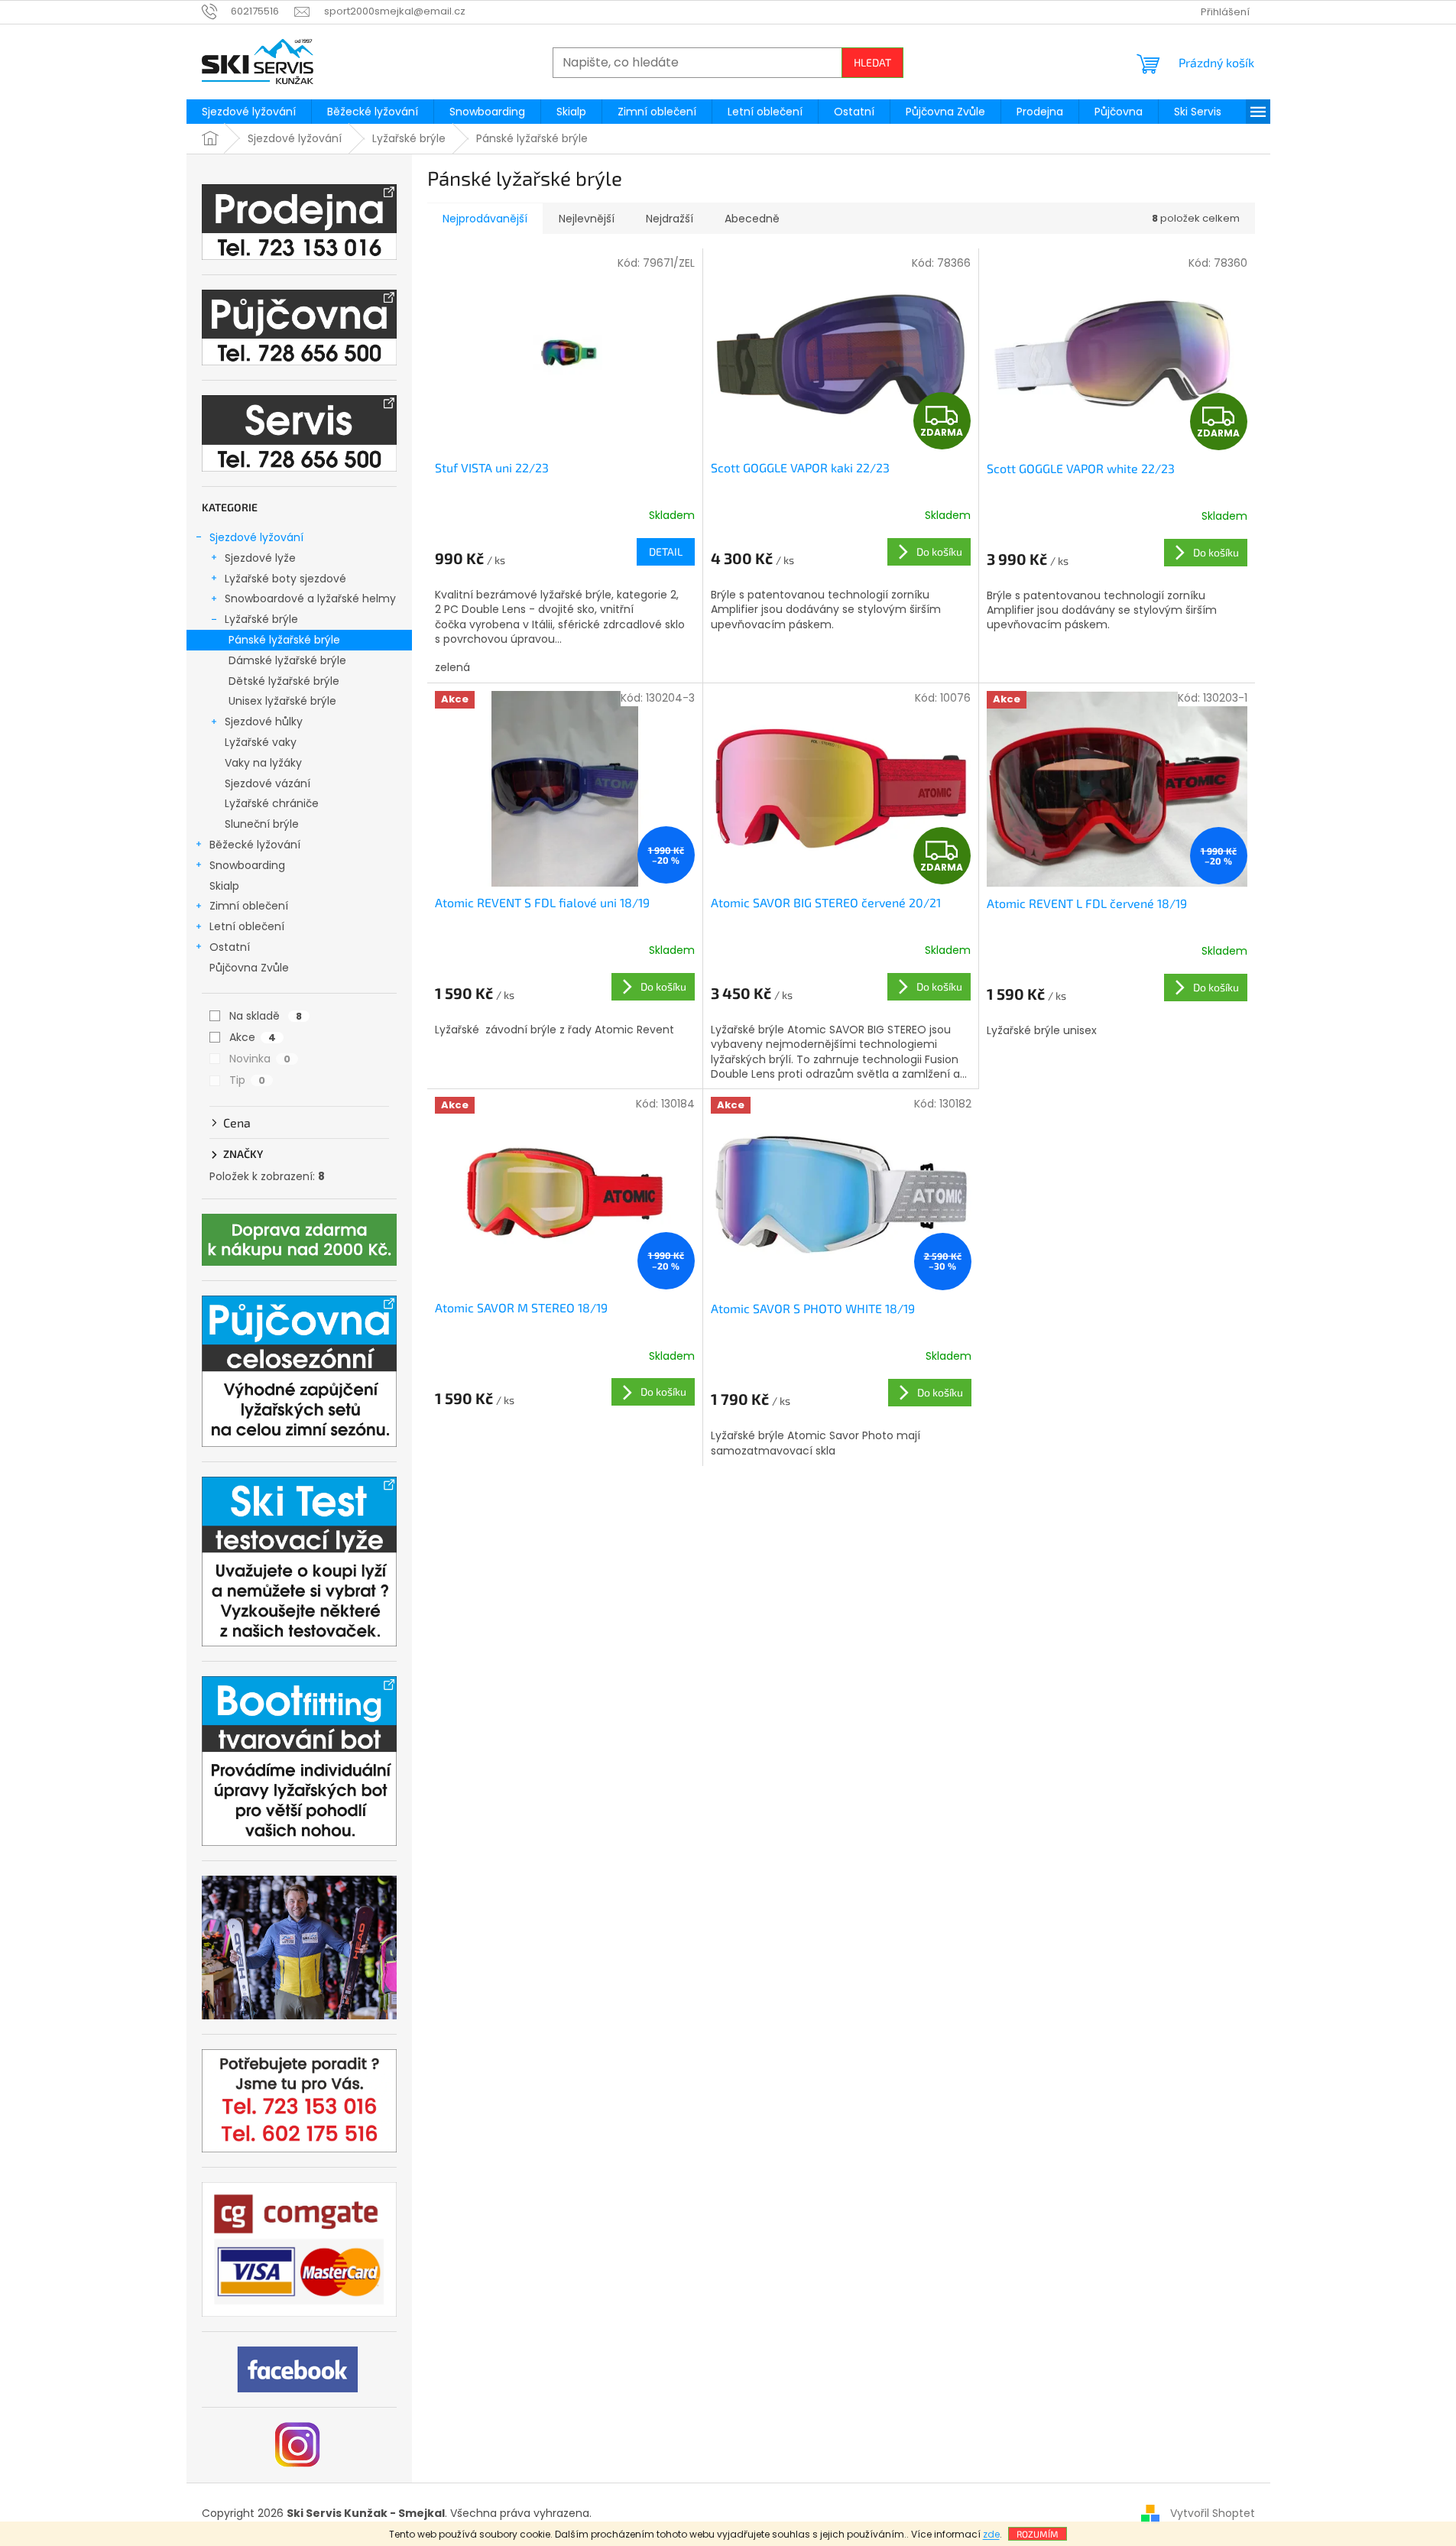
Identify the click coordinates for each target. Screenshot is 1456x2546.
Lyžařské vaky (261, 742)
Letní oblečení (247, 926)
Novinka (260, 1059)
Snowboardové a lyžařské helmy (310, 598)
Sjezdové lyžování (256, 537)
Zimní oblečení (249, 906)
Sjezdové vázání (268, 783)
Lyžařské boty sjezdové (285, 579)
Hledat (872, 62)
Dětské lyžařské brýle (284, 681)
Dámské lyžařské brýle (287, 660)
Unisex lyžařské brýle (282, 701)
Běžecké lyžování (255, 845)
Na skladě (266, 1016)
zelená (452, 667)
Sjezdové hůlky (264, 722)
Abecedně (752, 219)
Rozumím (1038, 2534)
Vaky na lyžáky (263, 763)
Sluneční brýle (262, 824)
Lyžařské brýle (261, 619)
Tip (247, 1080)
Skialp (224, 886)
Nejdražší (670, 219)
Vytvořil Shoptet (1213, 2513)
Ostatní (230, 947)
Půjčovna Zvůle (249, 968)
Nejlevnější (587, 219)
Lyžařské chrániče (272, 803)
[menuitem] (249, 112)
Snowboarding (247, 865)
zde (991, 2534)
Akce (253, 1037)
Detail (666, 551)
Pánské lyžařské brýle (284, 640)
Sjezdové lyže (260, 558)
